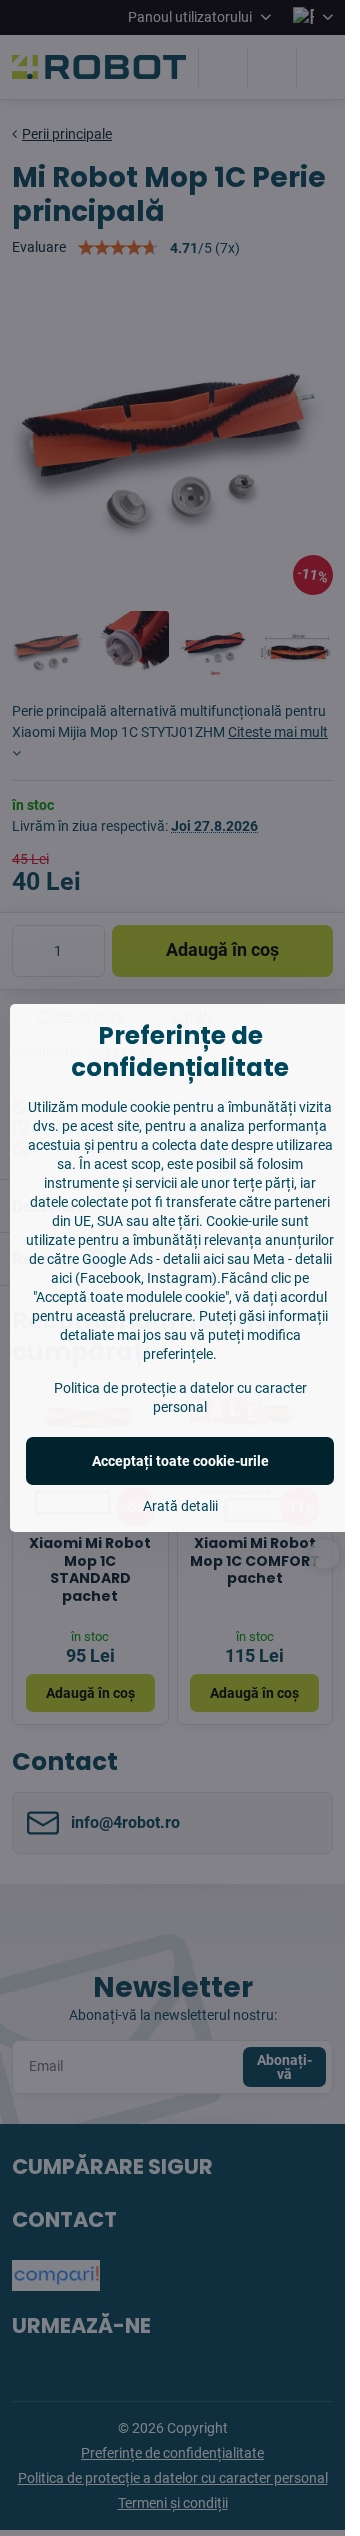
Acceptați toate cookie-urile (180, 1461)
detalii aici (193, 1259)
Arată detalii (180, 1506)
